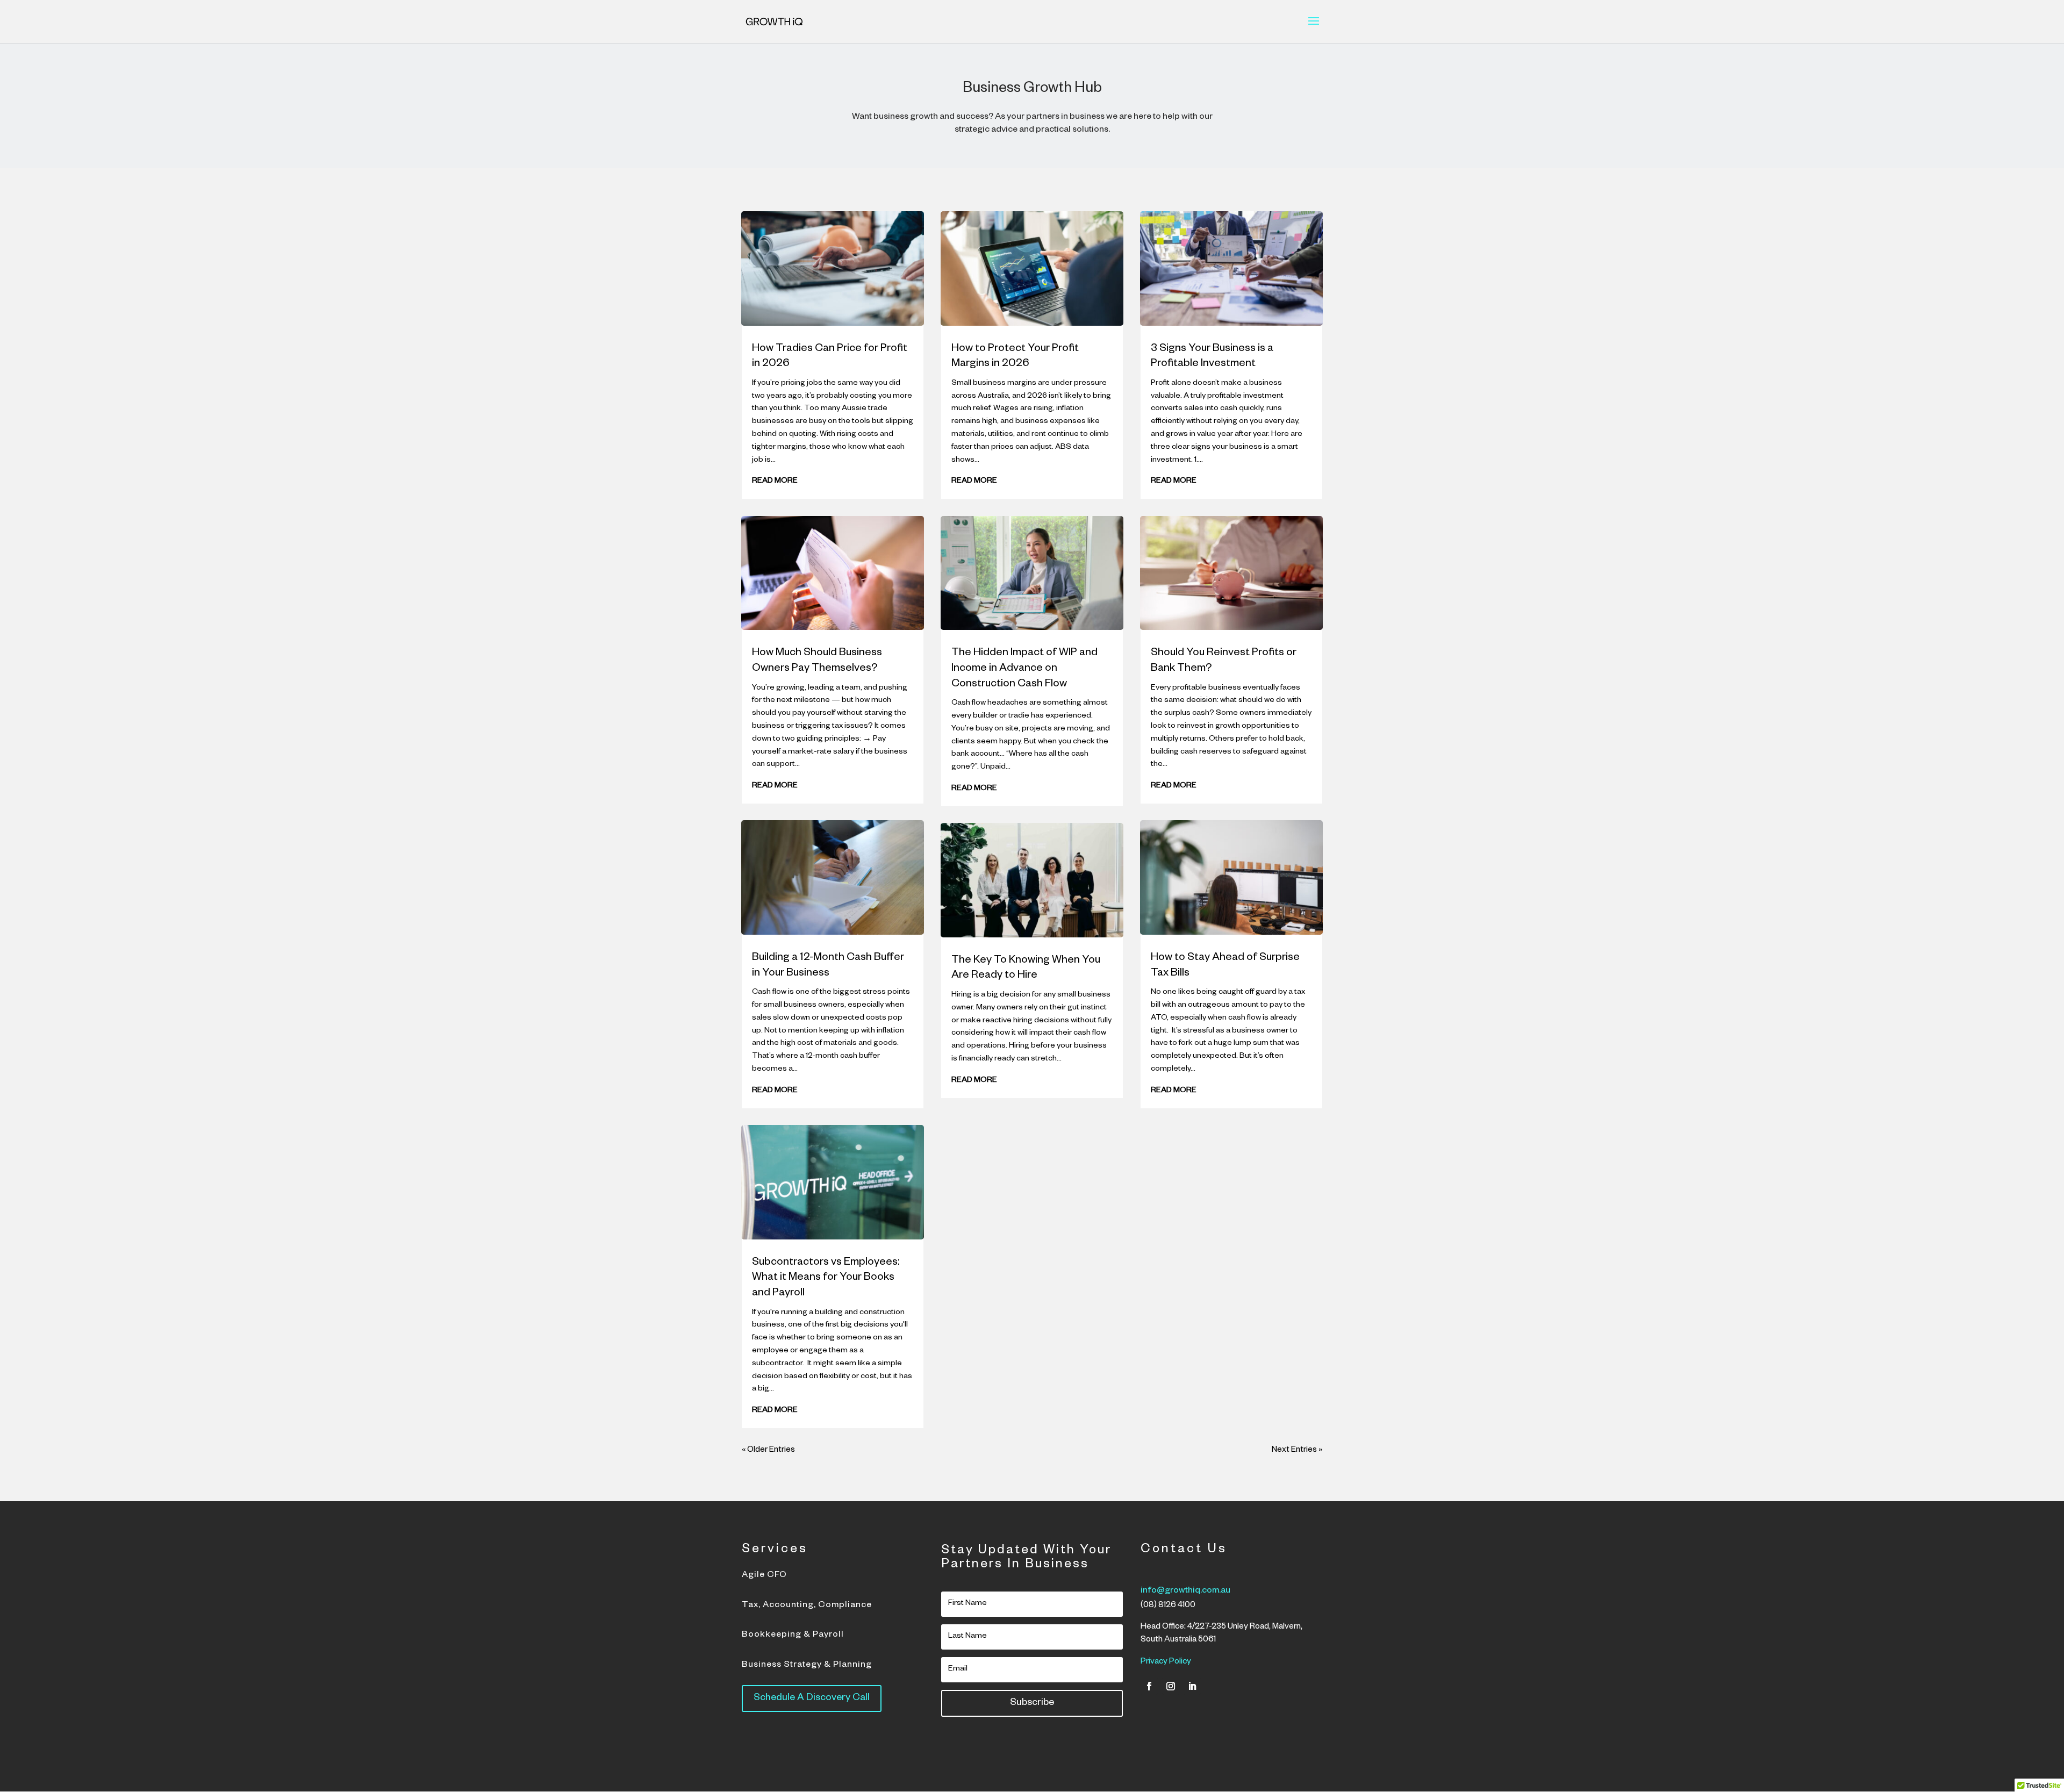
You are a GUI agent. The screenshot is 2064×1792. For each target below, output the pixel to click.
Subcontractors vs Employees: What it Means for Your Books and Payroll (826, 1278)
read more (775, 482)
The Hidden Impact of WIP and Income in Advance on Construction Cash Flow (1024, 669)
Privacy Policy (1166, 1662)
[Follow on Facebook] (1149, 1686)
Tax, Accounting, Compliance (807, 1606)
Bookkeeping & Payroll (793, 1636)
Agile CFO (764, 1576)
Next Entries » (1297, 1450)
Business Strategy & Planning (807, 1666)
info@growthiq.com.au (1185, 1592)
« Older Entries (768, 1450)
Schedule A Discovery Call (812, 1698)
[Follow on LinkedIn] (1192, 1686)
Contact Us (1184, 1551)
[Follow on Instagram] (1171, 1686)
